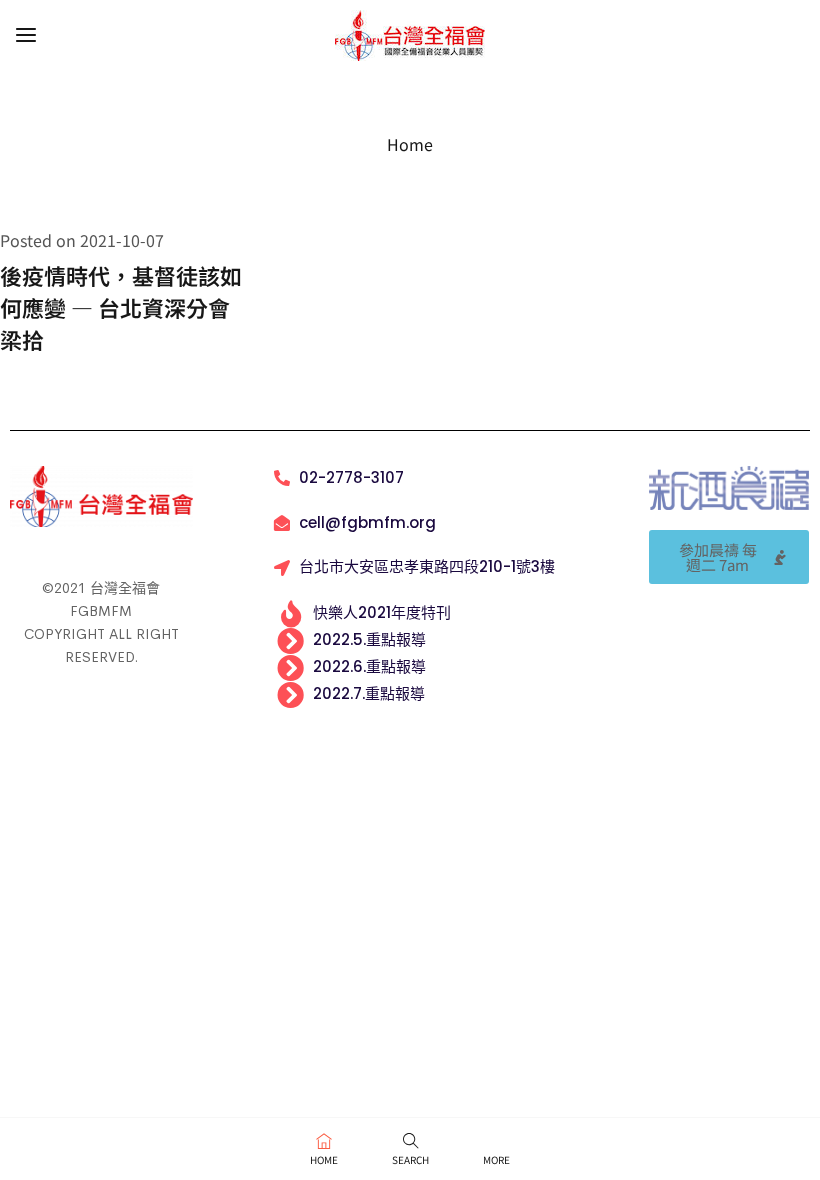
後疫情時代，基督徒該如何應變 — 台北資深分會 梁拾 (121, 307)
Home (410, 144)
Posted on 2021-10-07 (82, 240)
